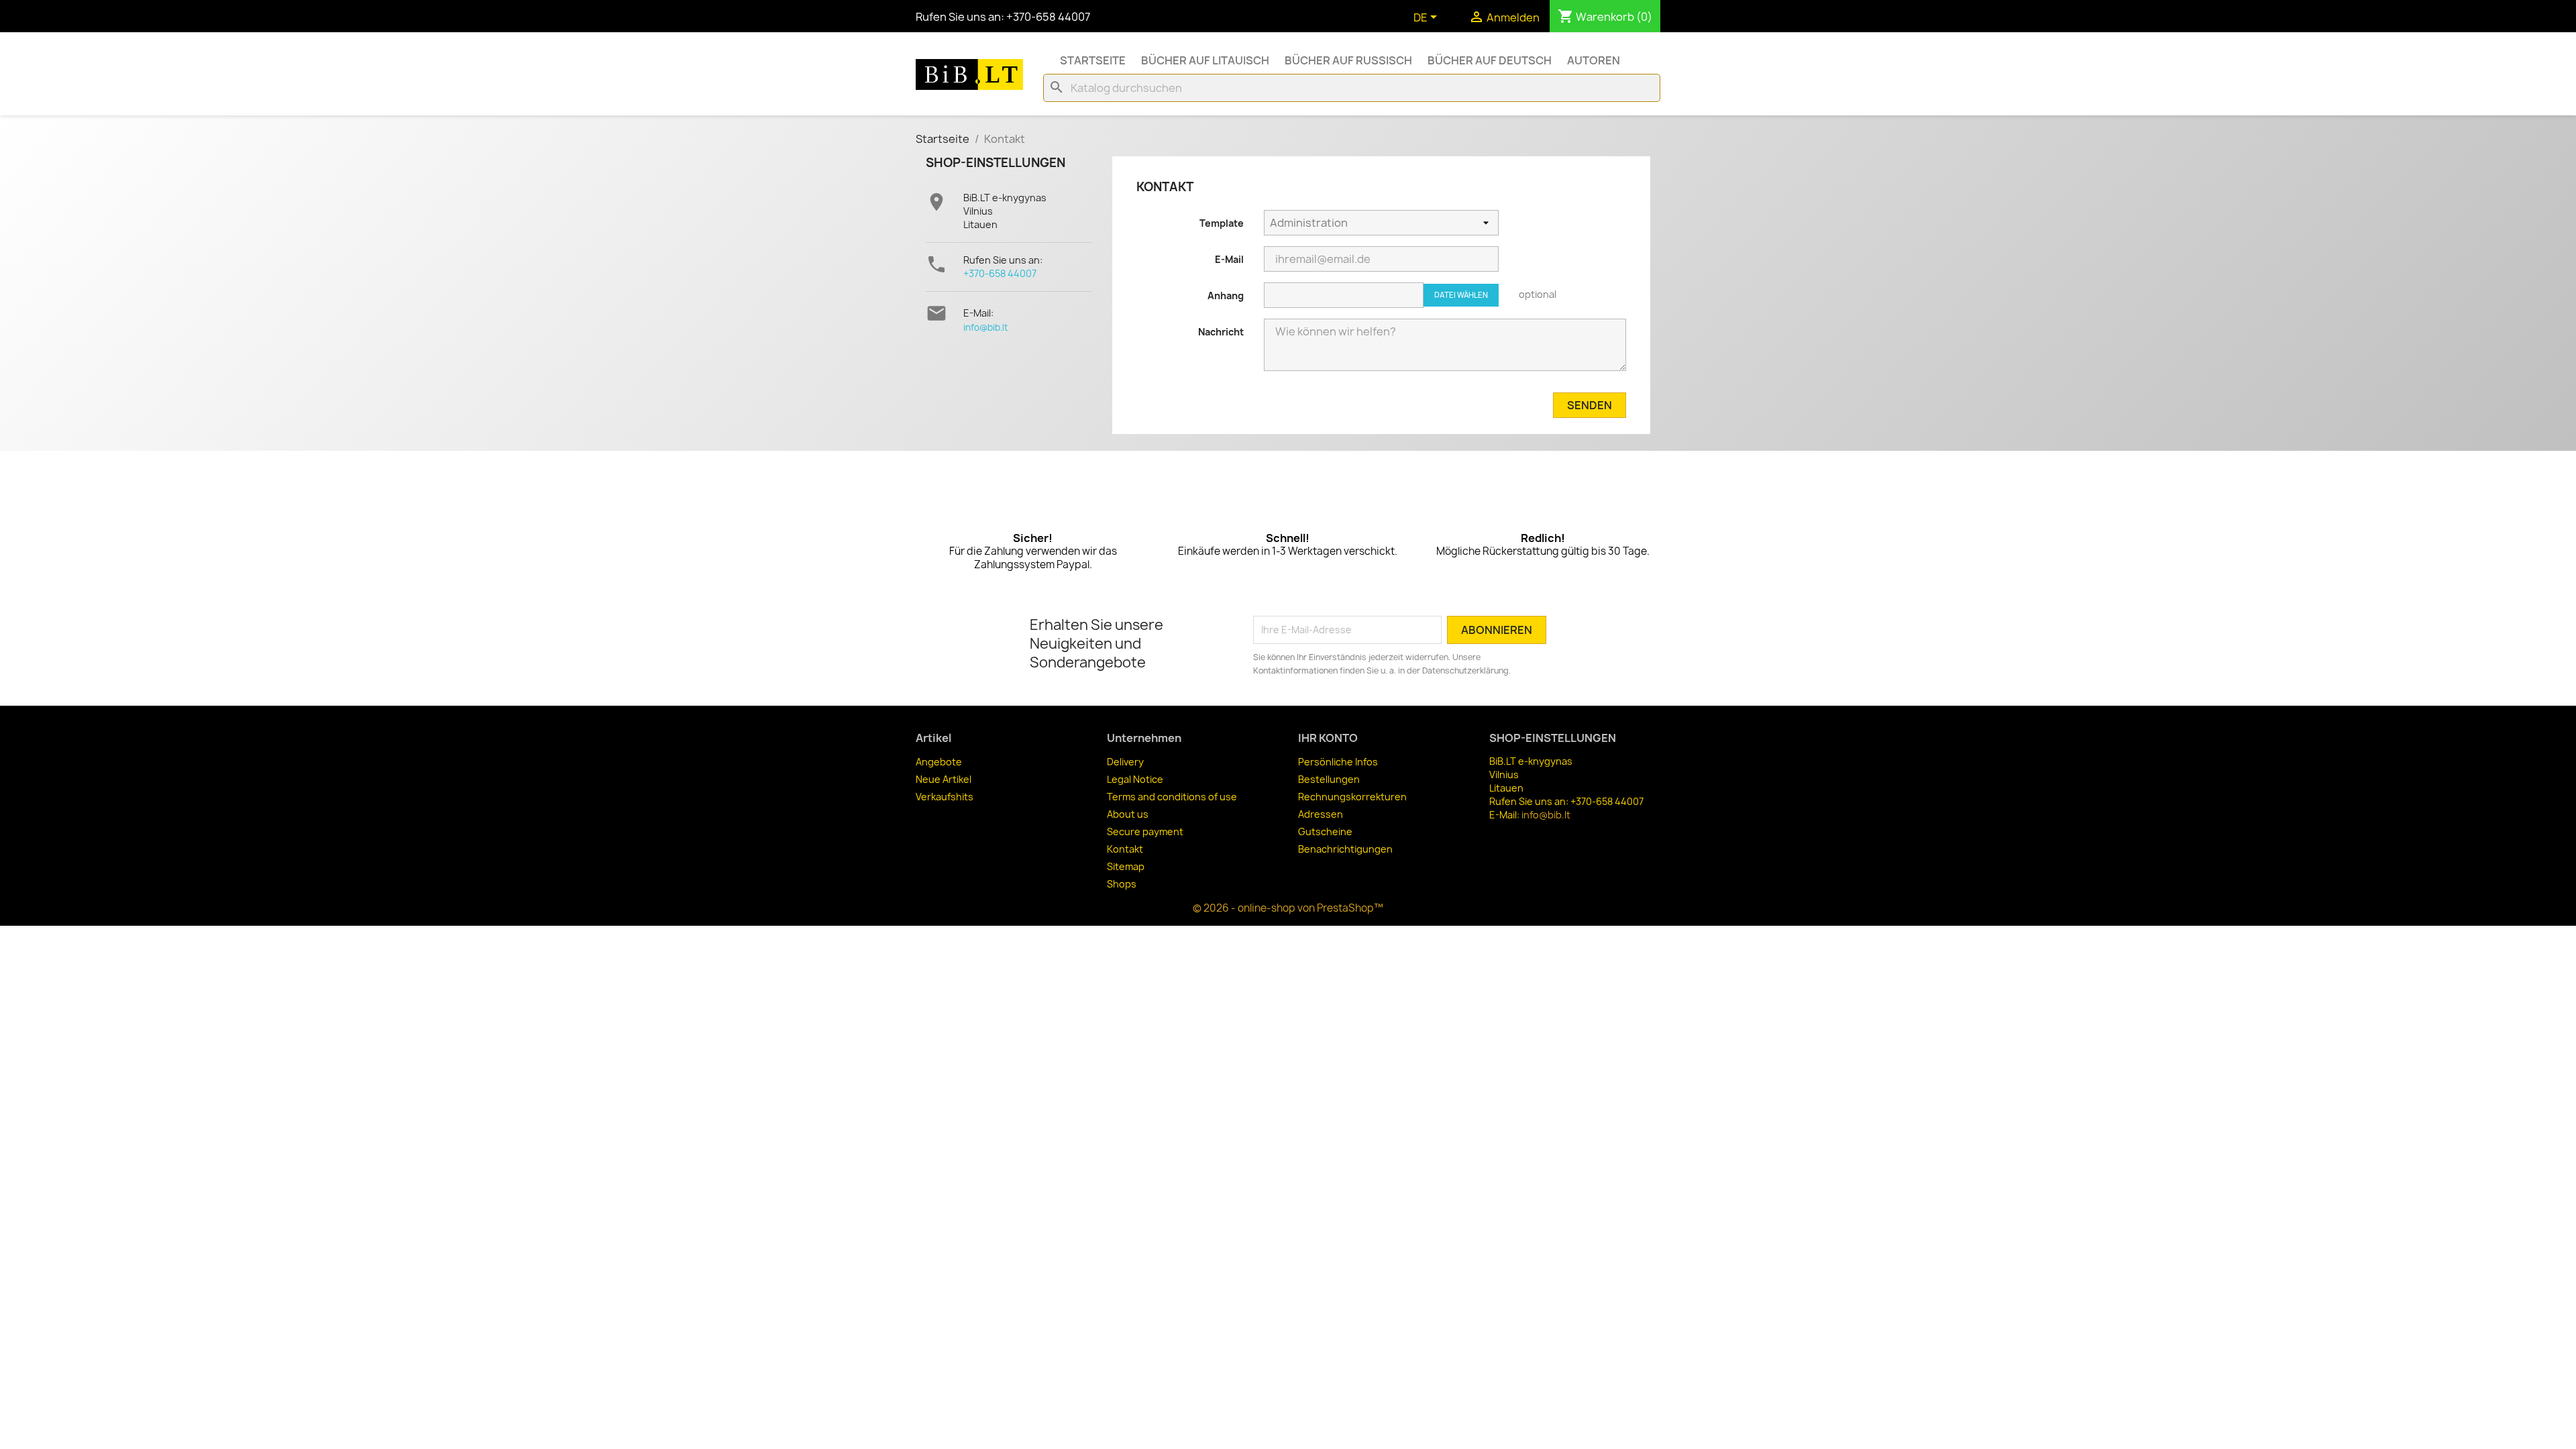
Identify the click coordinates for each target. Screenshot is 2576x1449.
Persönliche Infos (1338, 762)
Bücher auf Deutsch (1490, 60)
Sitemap (1126, 866)
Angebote (939, 762)
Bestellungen (1329, 779)
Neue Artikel (944, 779)
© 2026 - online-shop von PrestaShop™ (1288, 908)
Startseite (1093, 60)
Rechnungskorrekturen (1352, 797)
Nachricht (1221, 332)
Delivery (1125, 762)
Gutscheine (1325, 831)
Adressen (1321, 814)
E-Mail (1229, 259)
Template (1222, 223)
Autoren (1594, 60)
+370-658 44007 (1000, 273)
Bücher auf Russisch (1348, 60)
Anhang (1226, 296)
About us (1128, 814)
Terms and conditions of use (1172, 797)
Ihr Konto (1328, 738)
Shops (1122, 884)
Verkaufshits (945, 797)
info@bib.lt (985, 327)
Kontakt (1125, 849)
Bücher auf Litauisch (1205, 60)
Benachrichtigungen (1345, 849)
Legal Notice (1135, 779)
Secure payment (1145, 831)
